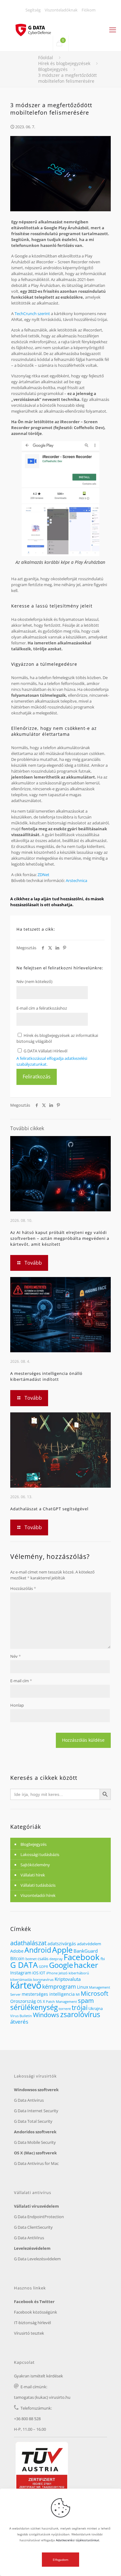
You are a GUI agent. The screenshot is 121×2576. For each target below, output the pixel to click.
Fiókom (89, 10)
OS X (41, 2001)
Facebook (82, 1957)
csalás (43, 1959)
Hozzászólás (23, 1588)
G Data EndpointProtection (39, 2217)
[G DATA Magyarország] (36, 26)
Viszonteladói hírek (38, 1895)
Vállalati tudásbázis (38, 1885)
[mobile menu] (113, 29)
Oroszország (23, 2001)
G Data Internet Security (36, 2111)
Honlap (17, 1705)
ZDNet (43, 875)
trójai (80, 2007)
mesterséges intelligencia (48, 1994)
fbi (103, 1959)
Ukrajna (96, 2008)
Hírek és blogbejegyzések (64, 63)
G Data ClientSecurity (33, 2227)
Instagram (21, 1973)
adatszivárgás (62, 1944)
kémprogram (59, 1986)
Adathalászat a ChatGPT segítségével (49, 1509)
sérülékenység (34, 2007)
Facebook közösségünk (36, 2312)
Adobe (17, 1951)
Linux (83, 1987)
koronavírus (43, 1979)
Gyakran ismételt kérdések (38, 2376)
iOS (35, 1973)
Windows (46, 2015)
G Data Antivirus (29, 2100)
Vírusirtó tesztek (29, 2333)
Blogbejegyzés (53, 69)
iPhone (52, 1973)
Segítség (33, 10)
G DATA (24, 1965)
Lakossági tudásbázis (40, 1854)
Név (16, 1656)
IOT (42, 1973)
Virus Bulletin (21, 2016)
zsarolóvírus (80, 2014)
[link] (60, 505)
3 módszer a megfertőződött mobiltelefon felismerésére (67, 78)
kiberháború (79, 1973)
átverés (19, 2022)
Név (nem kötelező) (34, 981)
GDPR (43, 1967)
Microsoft (94, 1993)
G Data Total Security (33, 2121)
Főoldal (46, 57)
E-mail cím (21, 1681)
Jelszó (63, 1973)
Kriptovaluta (68, 1979)
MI (78, 1994)
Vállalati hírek (33, 1875)
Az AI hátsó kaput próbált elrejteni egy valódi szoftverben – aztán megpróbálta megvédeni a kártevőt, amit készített (60, 1238)
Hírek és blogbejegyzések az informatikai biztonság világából (57, 1038)
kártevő (26, 1985)
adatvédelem (89, 1944)
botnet (31, 1959)
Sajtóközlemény (35, 1865)
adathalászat (28, 1943)
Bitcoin (17, 1958)
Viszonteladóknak (61, 10)
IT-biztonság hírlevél (32, 2323)
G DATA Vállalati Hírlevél (45, 1051)
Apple (62, 1950)
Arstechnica (76, 880)
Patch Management (61, 2001)
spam (86, 2001)
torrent (65, 2009)
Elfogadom (60, 2560)
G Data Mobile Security (35, 2142)
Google (61, 1965)
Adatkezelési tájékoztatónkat (78, 2540)
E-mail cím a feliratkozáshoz (42, 1008)
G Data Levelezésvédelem (37, 2259)
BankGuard (86, 1951)
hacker (86, 1965)
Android (38, 1950)
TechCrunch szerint (32, 314)
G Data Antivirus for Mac (36, 2163)
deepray (56, 1959)
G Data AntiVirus (29, 2238)
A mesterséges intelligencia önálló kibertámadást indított (46, 1376)
